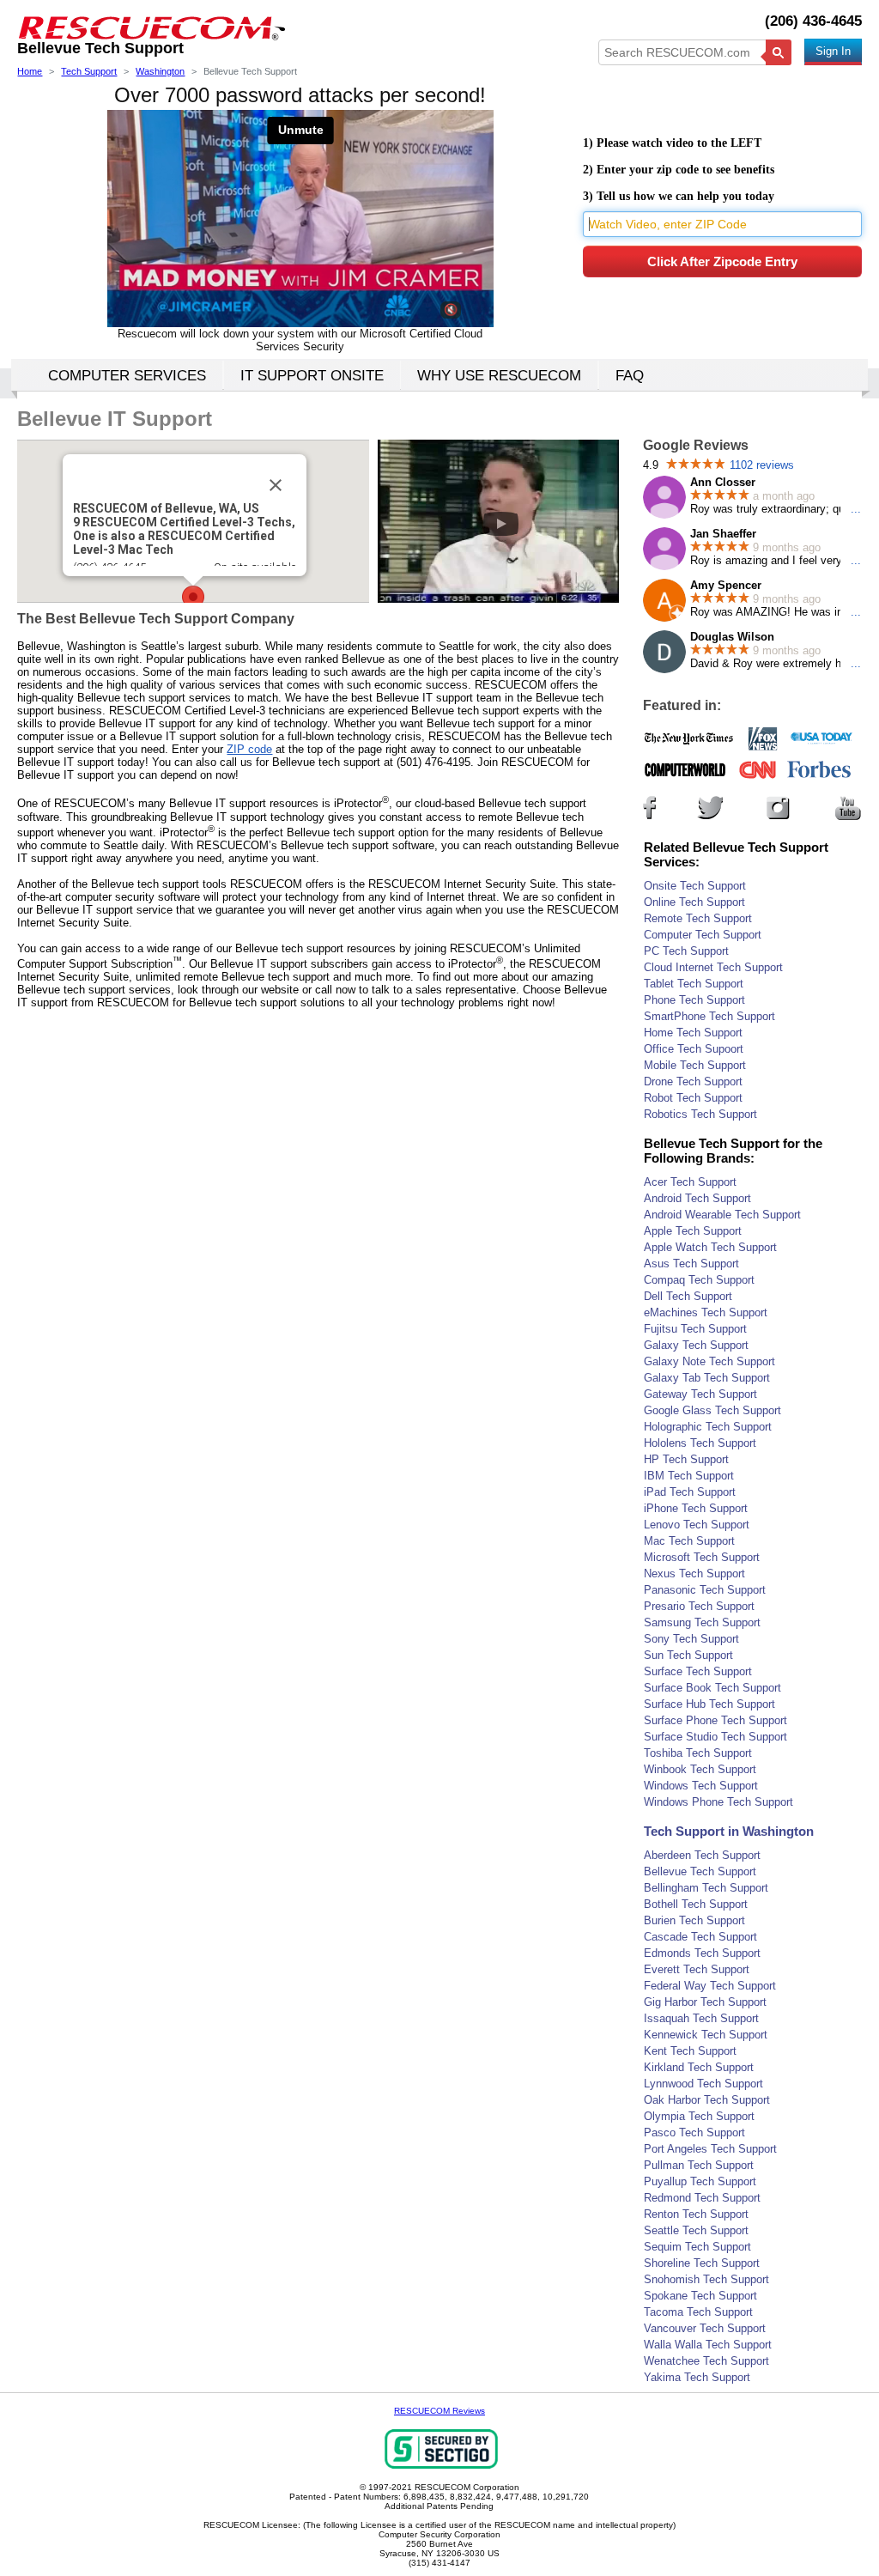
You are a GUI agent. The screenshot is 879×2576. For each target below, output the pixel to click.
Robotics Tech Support (700, 1114)
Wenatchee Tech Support (706, 2361)
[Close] (276, 485)
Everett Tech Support (697, 1969)
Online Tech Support (694, 902)
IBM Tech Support (689, 1476)
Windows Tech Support (701, 1786)
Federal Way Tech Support (710, 1986)
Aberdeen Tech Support (702, 1855)
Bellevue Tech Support (700, 1871)
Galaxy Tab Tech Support (707, 1378)
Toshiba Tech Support (698, 1753)
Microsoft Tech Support (702, 1557)
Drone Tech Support (693, 1081)
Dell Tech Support (688, 1296)
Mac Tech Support (689, 1541)
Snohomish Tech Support (706, 2279)
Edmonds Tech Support (702, 1953)
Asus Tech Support (691, 1264)
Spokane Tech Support (700, 2296)
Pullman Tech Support (699, 2165)
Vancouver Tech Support (705, 2328)
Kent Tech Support (690, 2051)
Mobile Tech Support (695, 1065)
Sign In (833, 51)
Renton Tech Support (696, 2214)
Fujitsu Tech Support (695, 1329)
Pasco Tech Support (694, 2132)
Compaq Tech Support (699, 1280)
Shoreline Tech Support (702, 2263)
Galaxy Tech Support (696, 1345)
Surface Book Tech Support (712, 1688)
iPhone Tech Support (696, 1508)
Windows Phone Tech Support (718, 1802)
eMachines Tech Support (706, 1312)
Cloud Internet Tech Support (713, 967)
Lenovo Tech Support (697, 1525)
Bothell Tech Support (696, 1904)
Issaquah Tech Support (701, 2018)
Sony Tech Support (691, 1639)
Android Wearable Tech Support (722, 1215)
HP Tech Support (686, 1459)
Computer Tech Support (703, 935)
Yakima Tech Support (697, 2377)
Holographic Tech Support (708, 1427)
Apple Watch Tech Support (710, 1247)
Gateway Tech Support (700, 1394)
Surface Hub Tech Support (709, 1704)
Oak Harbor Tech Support (707, 2100)
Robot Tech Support (693, 1098)
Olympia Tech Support (699, 2116)
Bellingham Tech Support (706, 1888)
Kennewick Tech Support (706, 2035)
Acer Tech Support (690, 1182)
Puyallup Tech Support (700, 2181)
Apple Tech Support (693, 1231)
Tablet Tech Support (694, 984)
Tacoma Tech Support (698, 2312)
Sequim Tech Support (697, 2247)
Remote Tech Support (698, 918)
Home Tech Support (693, 1033)
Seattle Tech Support (696, 2230)
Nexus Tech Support (694, 1574)
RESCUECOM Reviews (439, 2411)
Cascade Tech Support (700, 1937)
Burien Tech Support (694, 1920)
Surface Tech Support (698, 1671)
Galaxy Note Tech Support (709, 1361)
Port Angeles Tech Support (710, 2149)
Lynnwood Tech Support (703, 2084)
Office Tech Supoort (694, 1049)
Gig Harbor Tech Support (705, 2002)
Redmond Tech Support (702, 2198)
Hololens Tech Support (700, 1443)
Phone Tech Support (694, 1000)
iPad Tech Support (690, 1492)
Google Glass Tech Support (712, 1410)
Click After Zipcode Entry (722, 261)
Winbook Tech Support (700, 1769)
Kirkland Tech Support (699, 2067)
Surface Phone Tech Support (715, 1720)
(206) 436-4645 (813, 21)
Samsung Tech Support (702, 1622)
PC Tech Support (686, 951)
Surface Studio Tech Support (715, 1737)
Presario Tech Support (699, 1606)
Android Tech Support (697, 1198)
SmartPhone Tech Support (709, 1016)
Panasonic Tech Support (705, 1590)
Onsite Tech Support (695, 886)
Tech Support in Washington (729, 1831)
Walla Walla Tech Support (708, 2345)
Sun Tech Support (688, 1655)
